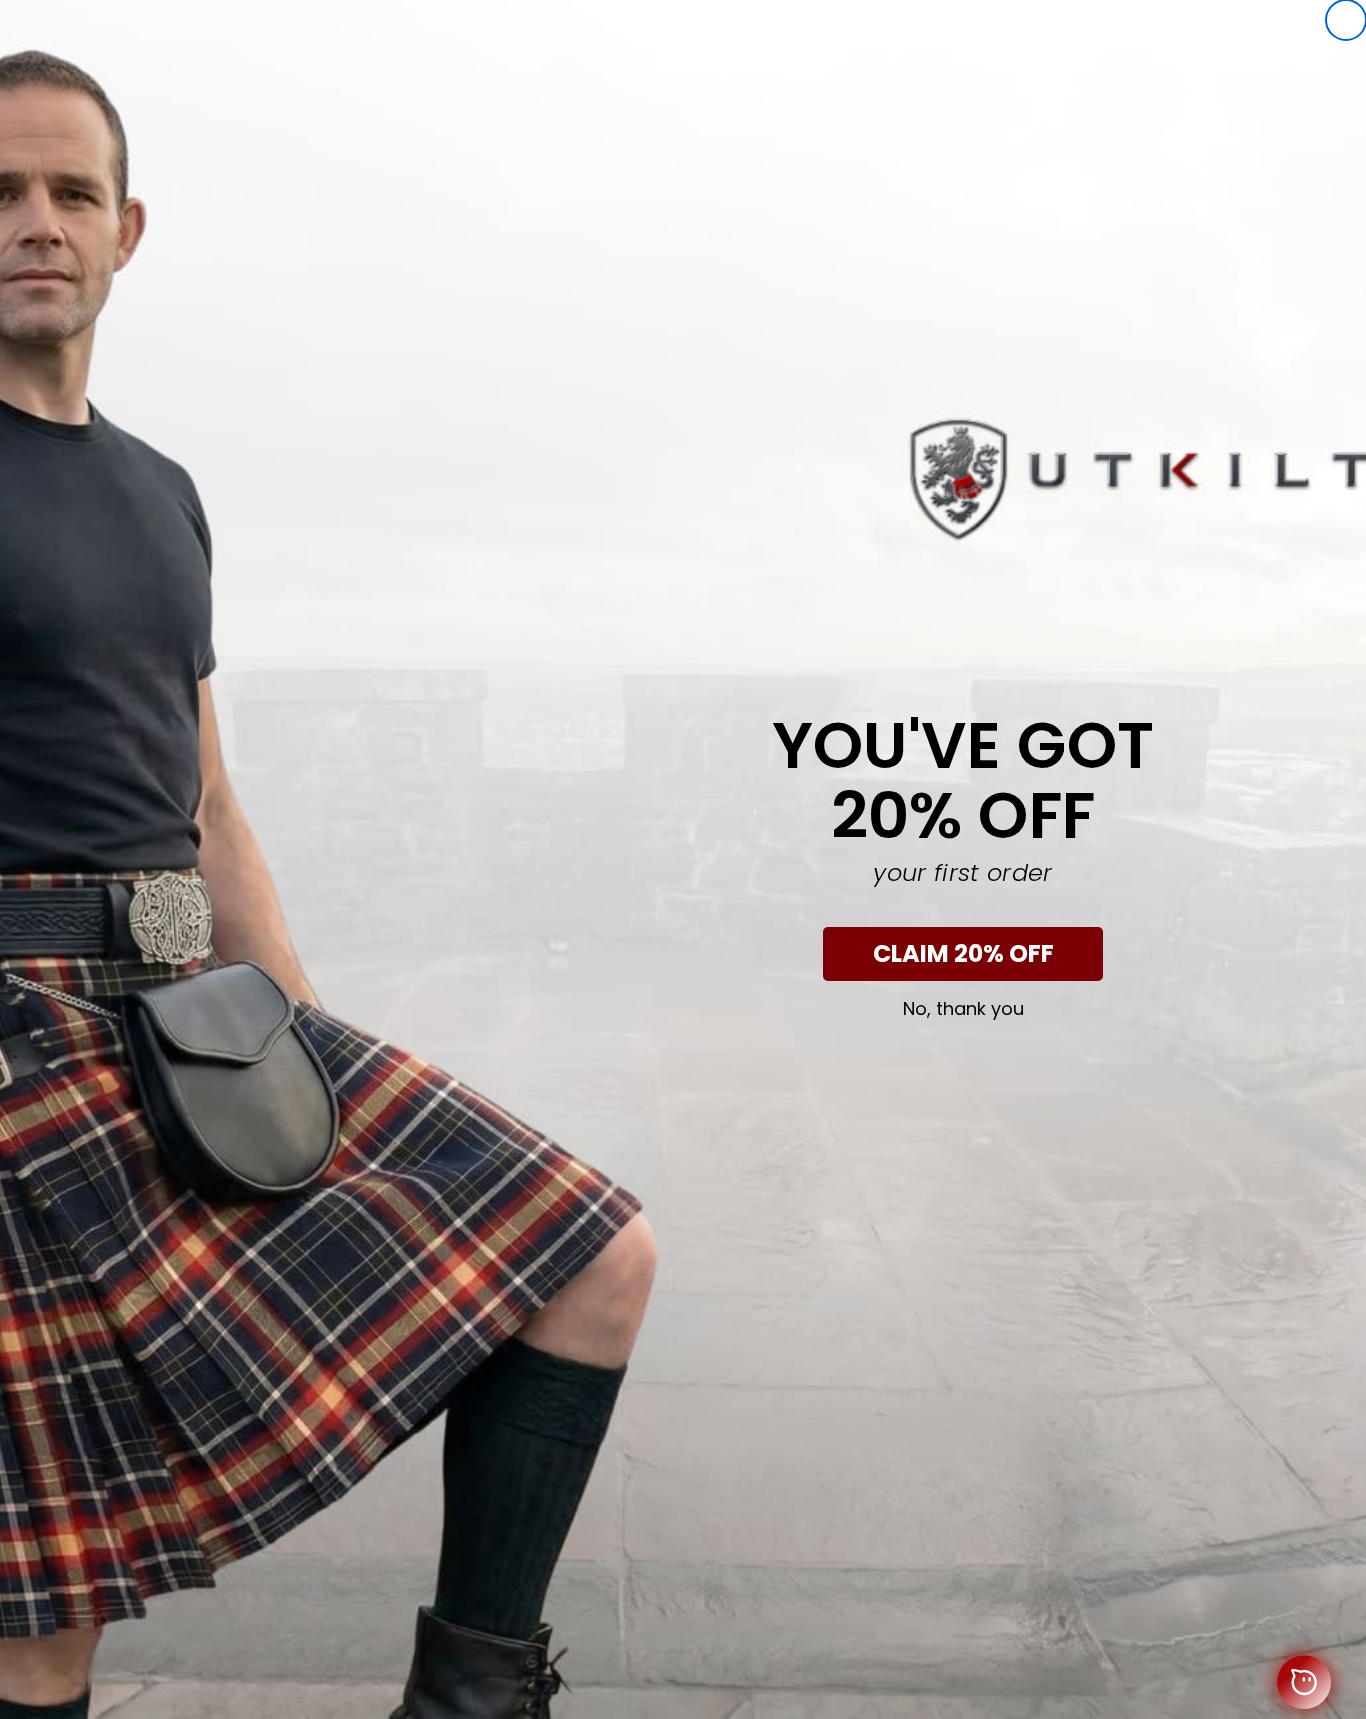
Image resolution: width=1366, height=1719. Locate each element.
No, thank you (963, 1009)
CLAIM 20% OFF (963, 953)
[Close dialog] (1346, 20)
